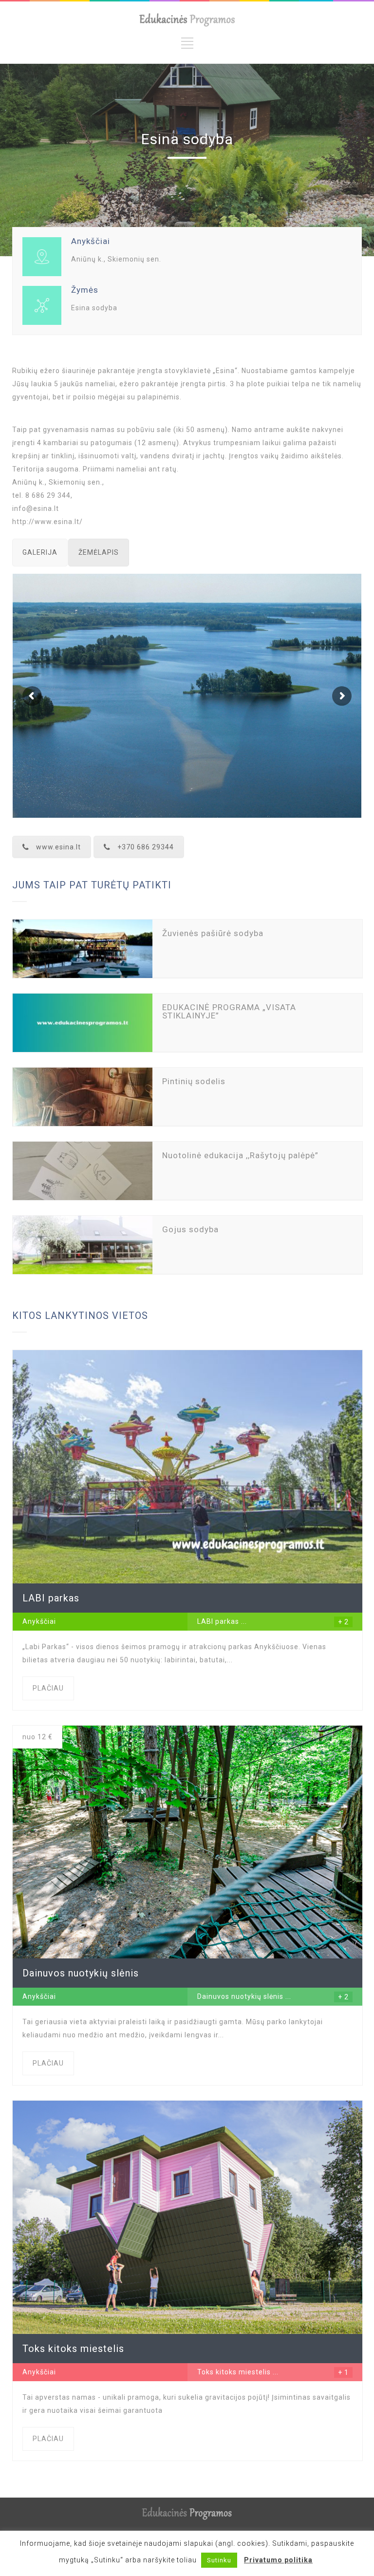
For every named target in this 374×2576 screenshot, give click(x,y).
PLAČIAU (48, 1688)
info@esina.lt (36, 508)
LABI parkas (218, 1621)
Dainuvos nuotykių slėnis (240, 1996)
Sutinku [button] (219, 2560)
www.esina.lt (58, 847)
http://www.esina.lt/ (47, 522)
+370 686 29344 (146, 847)
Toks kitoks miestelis (234, 2372)
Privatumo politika (278, 2560)
